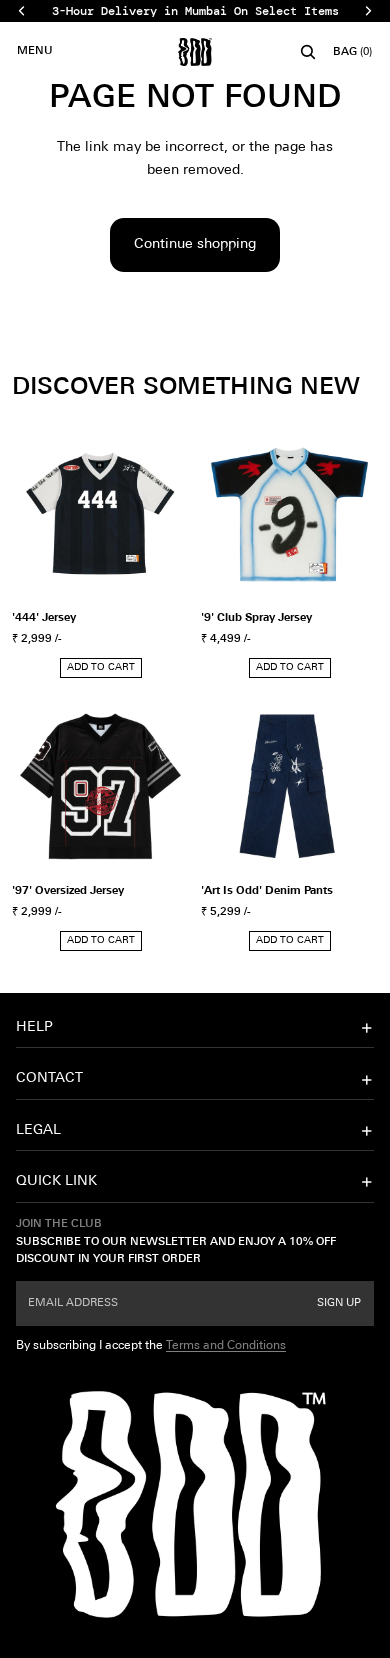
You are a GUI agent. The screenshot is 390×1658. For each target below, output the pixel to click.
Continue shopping (195, 244)
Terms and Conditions (226, 1345)
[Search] (308, 52)
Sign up (339, 1302)
